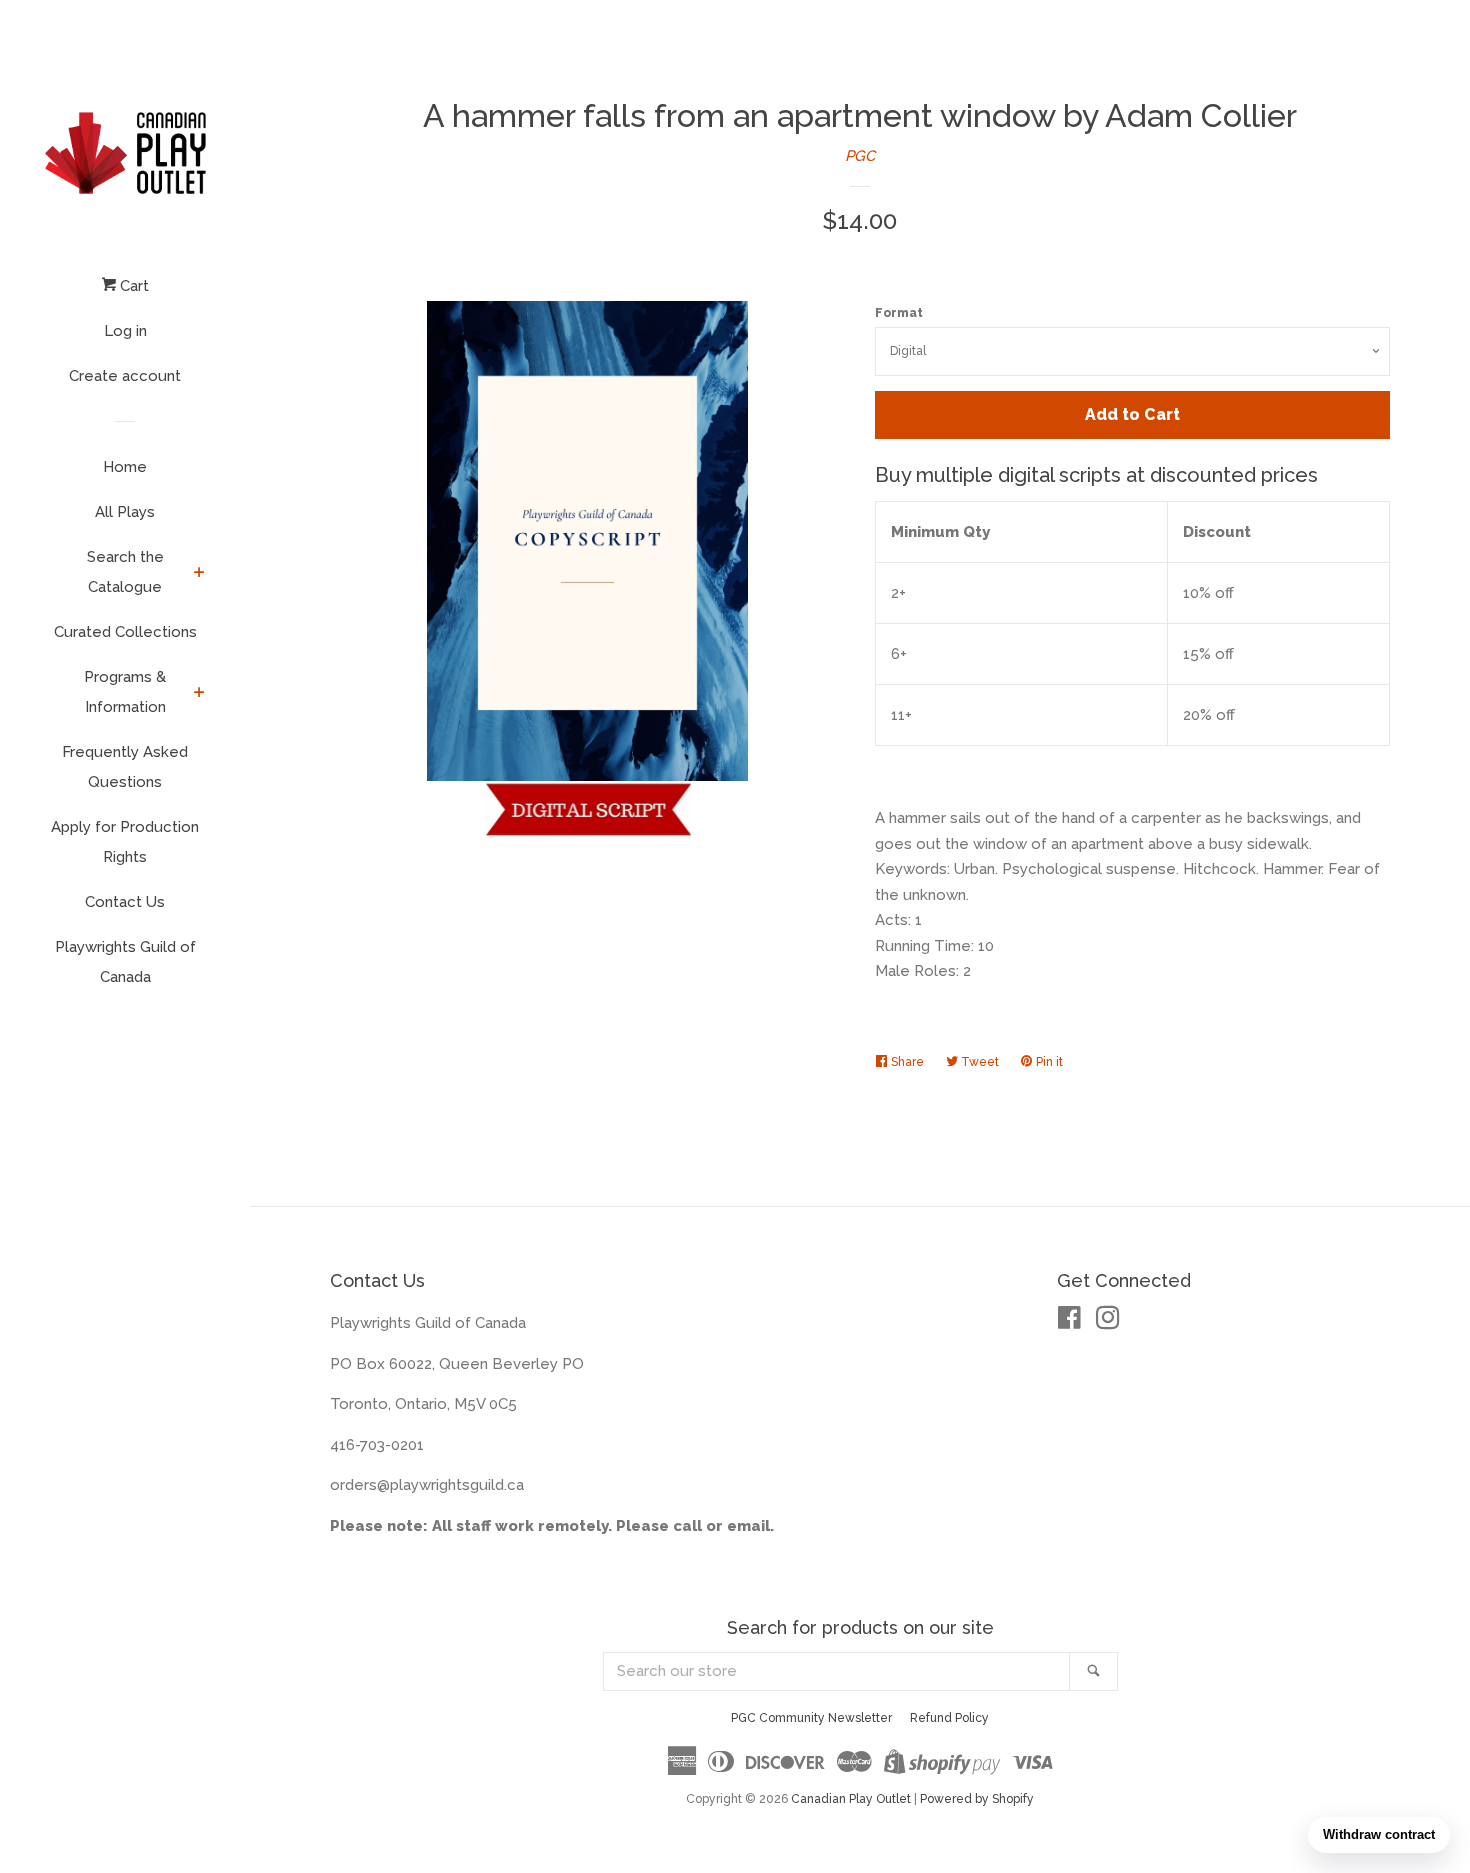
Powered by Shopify (977, 1799)
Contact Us (125, 902)
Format (899, 313)
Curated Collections (125, 632)
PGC (860, 156)
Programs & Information (125, 692)
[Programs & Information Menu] (199, 694)
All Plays (125, 512)
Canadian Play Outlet (851, 1799)
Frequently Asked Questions (125, 767)
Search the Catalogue (125, 572)
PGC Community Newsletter (811, 1718)
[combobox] (837, 1671)
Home (125, 467)
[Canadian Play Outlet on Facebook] (1069, 1322)
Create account (125, 376)
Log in (125, 331)
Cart (132, 286)
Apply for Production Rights (125, 842)
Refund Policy (949, 1718)
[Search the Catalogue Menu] (199, 574)
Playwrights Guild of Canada (125, 962)
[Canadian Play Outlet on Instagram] (1108, 1322)
